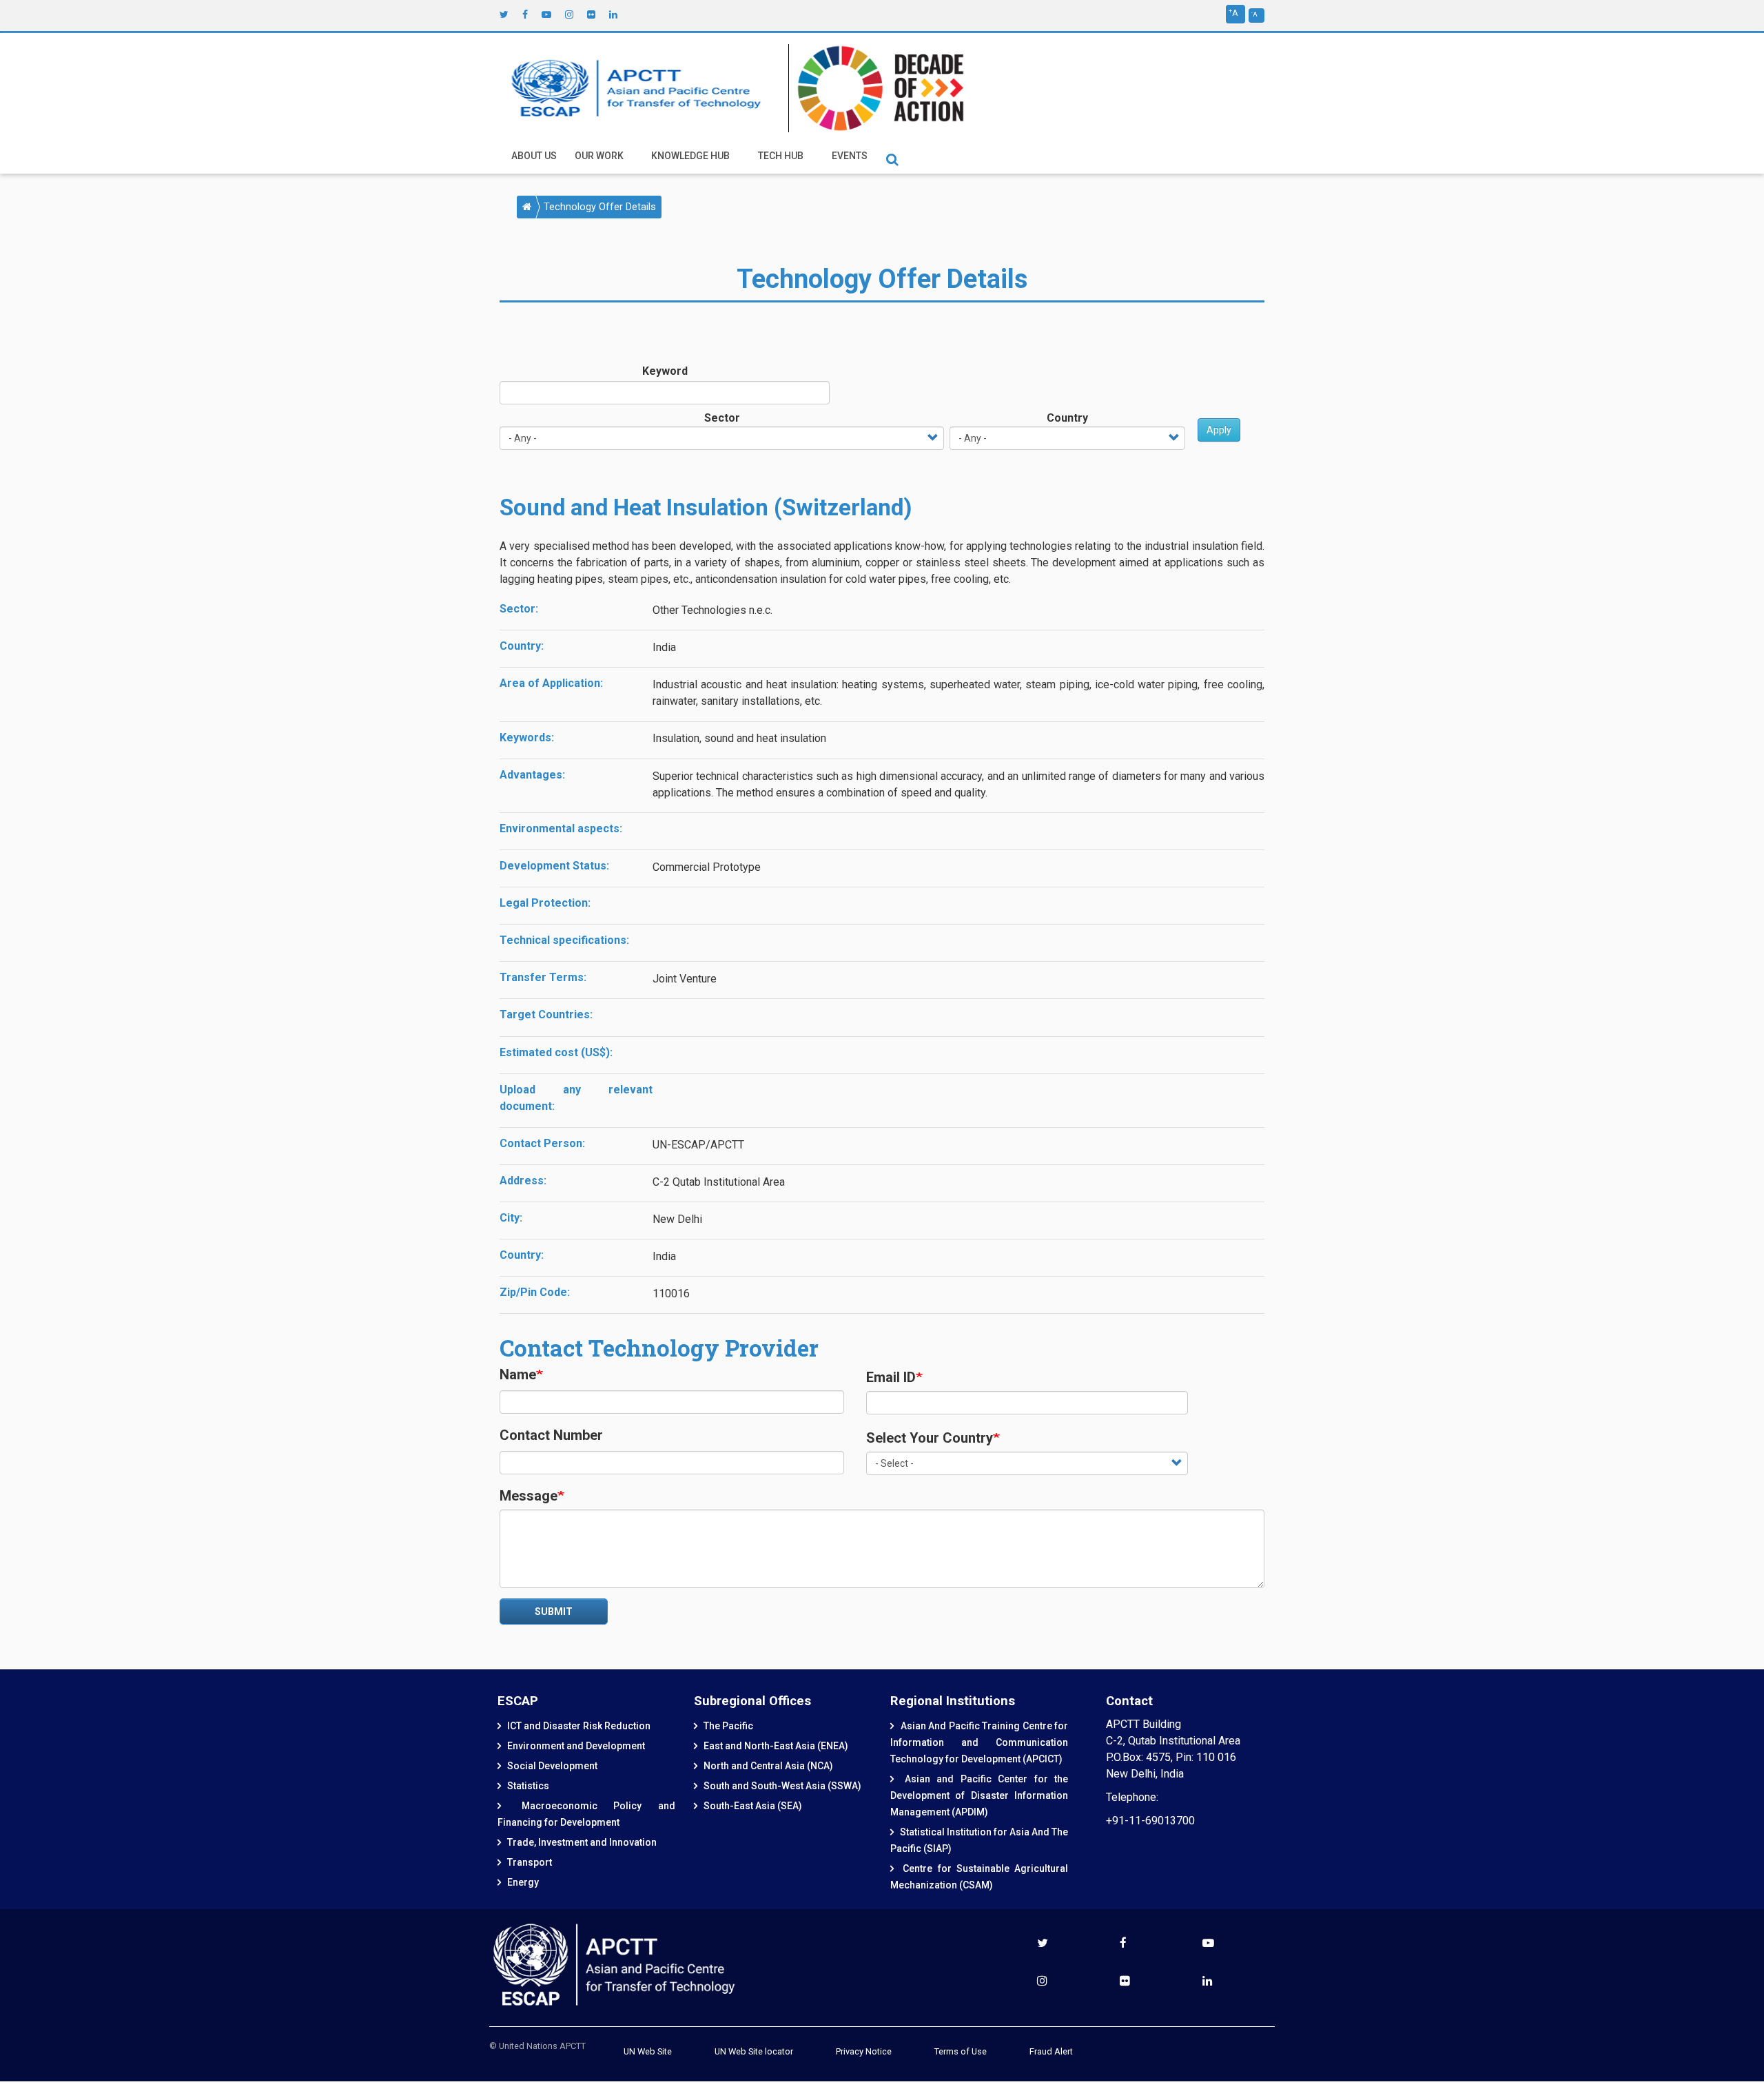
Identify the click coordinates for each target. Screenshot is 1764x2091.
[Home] (639, 88)
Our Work (599, 156)
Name (518, 1374)
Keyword (665, 371)
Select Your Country (930, 1438)
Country (1067, 418)
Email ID (891, 1377)
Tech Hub (781, 156)
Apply (1219, 430)
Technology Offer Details (600, 207)
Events (850, 156)
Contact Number (551, 1435)
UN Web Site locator (754, 2051)
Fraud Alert (1051, 2051)
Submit (554, 1611)
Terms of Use (961, 2051)
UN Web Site (648, 2051)
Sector (722, 418)
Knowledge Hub (690, 156)
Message (529, 1496)
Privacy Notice (864, 2051)
